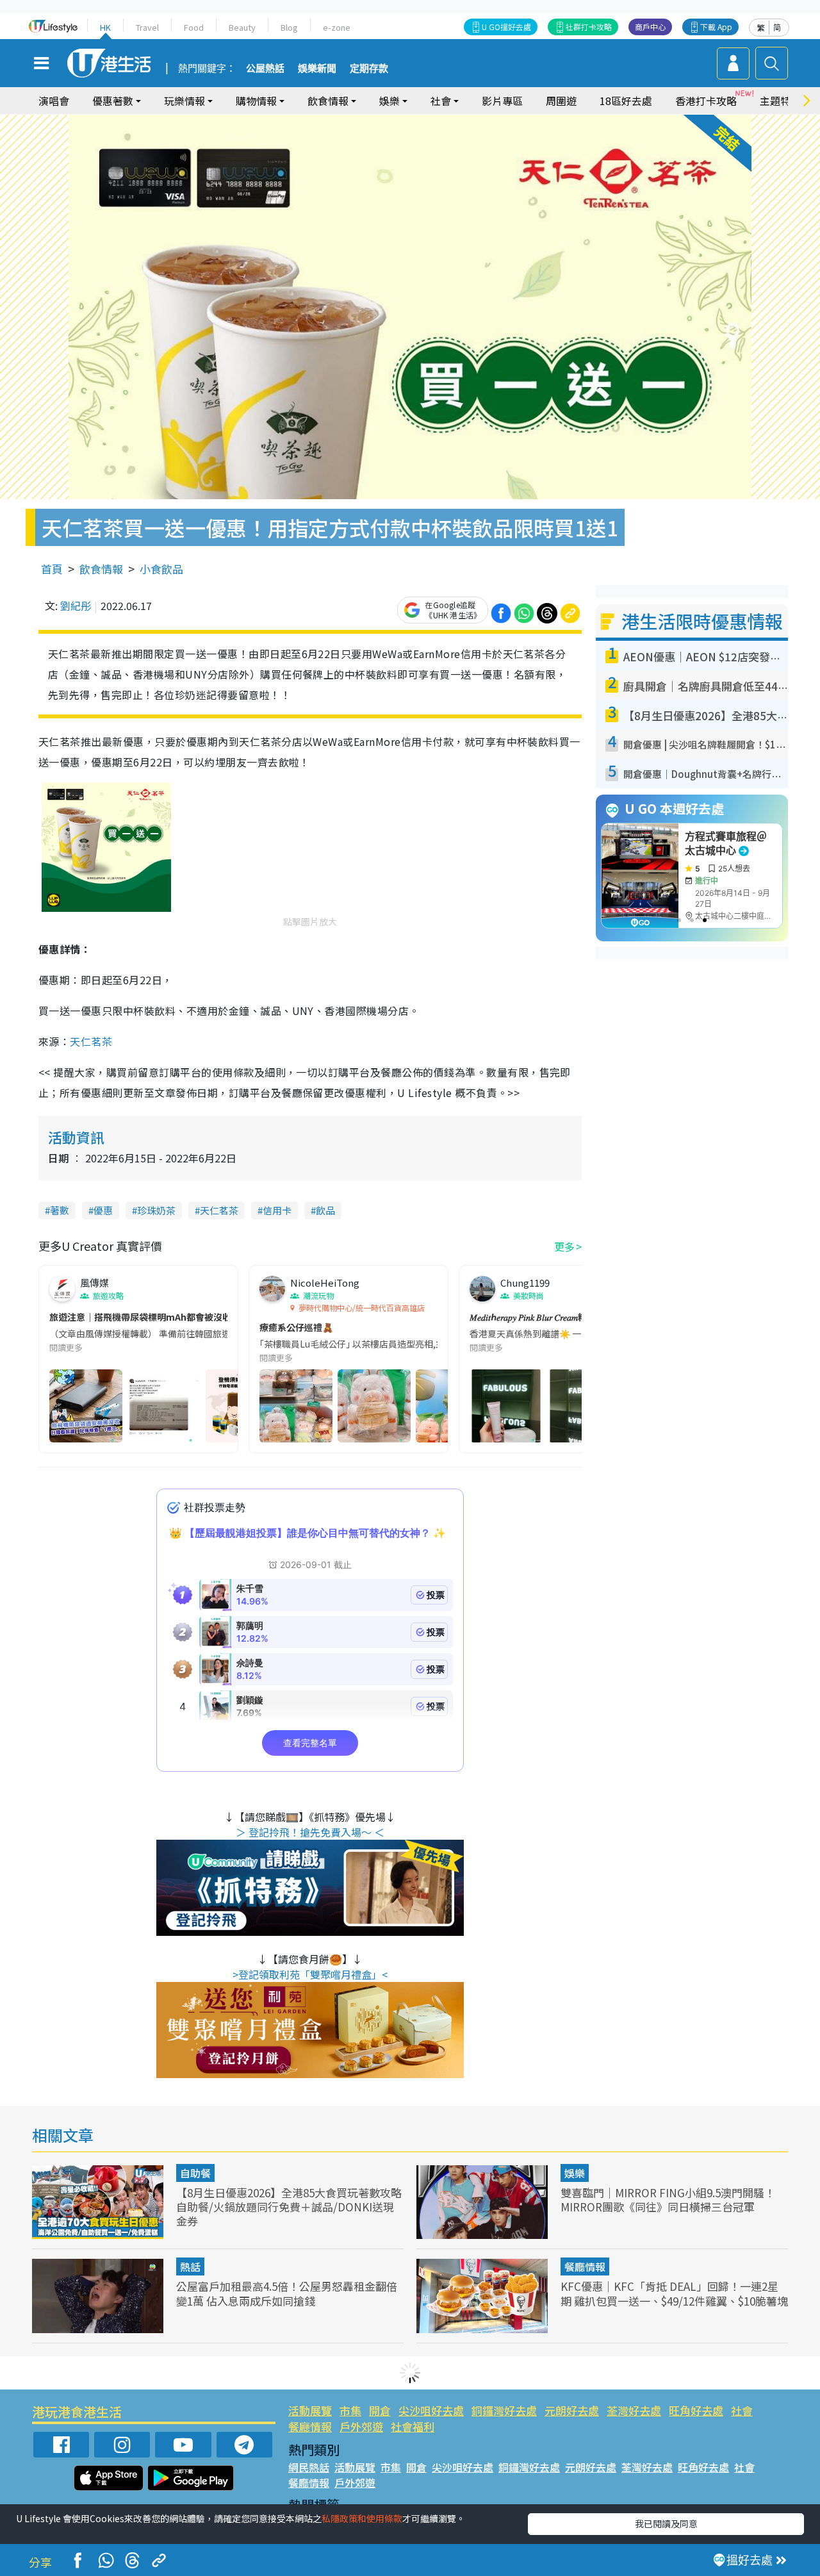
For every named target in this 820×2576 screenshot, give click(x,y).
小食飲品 (161, 569)
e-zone (337, 27)
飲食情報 (101, 569)
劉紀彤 (76, 606)
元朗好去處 (572, 2410)
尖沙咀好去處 (431, 2410)
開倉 (380, 2410)
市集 (350, 2410)
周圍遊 (561, 101)
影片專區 (502, 101)
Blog (289, 27)
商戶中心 (650, 27)
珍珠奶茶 (156, 1210)
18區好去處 (626, 101)
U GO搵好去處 (506, 27)
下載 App (716, 27)
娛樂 (575, 2173)
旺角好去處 (696, 2410)
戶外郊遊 (361, 2426)
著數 (60, 1210)
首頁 (52, 569)
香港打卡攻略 (706, 101)
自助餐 (195, 2173)
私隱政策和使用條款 (362, 2518)
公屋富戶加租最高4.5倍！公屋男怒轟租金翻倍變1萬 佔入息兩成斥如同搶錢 (287, 2293)
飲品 (325, 1210)
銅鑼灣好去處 (504, 2410)
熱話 (190, 2266)
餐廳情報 (585, 2266)
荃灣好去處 (634, 2410)
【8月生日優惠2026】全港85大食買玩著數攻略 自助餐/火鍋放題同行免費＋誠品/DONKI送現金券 (289, 2207)
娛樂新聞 (317, 69)
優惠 (103, 1210)
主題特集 (780, 101)
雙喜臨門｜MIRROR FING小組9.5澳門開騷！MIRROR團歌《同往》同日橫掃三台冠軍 (668, 2200)
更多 (564, 1246)
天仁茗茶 (91, 1041)
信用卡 (277, 1210)
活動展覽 (310, 2410)
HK (105, 27)
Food (194, 27)
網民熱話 (309, 2467)
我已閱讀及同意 (666, 2523)
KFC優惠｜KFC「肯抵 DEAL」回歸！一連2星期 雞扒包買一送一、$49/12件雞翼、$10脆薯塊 (674, 2293)
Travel (147, 27)
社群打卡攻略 (589, 27)
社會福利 (413, 2426)
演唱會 (54, 101)
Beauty (242, 27)
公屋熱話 (265, 69)
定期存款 (369, 69)
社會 (742, 2410)
